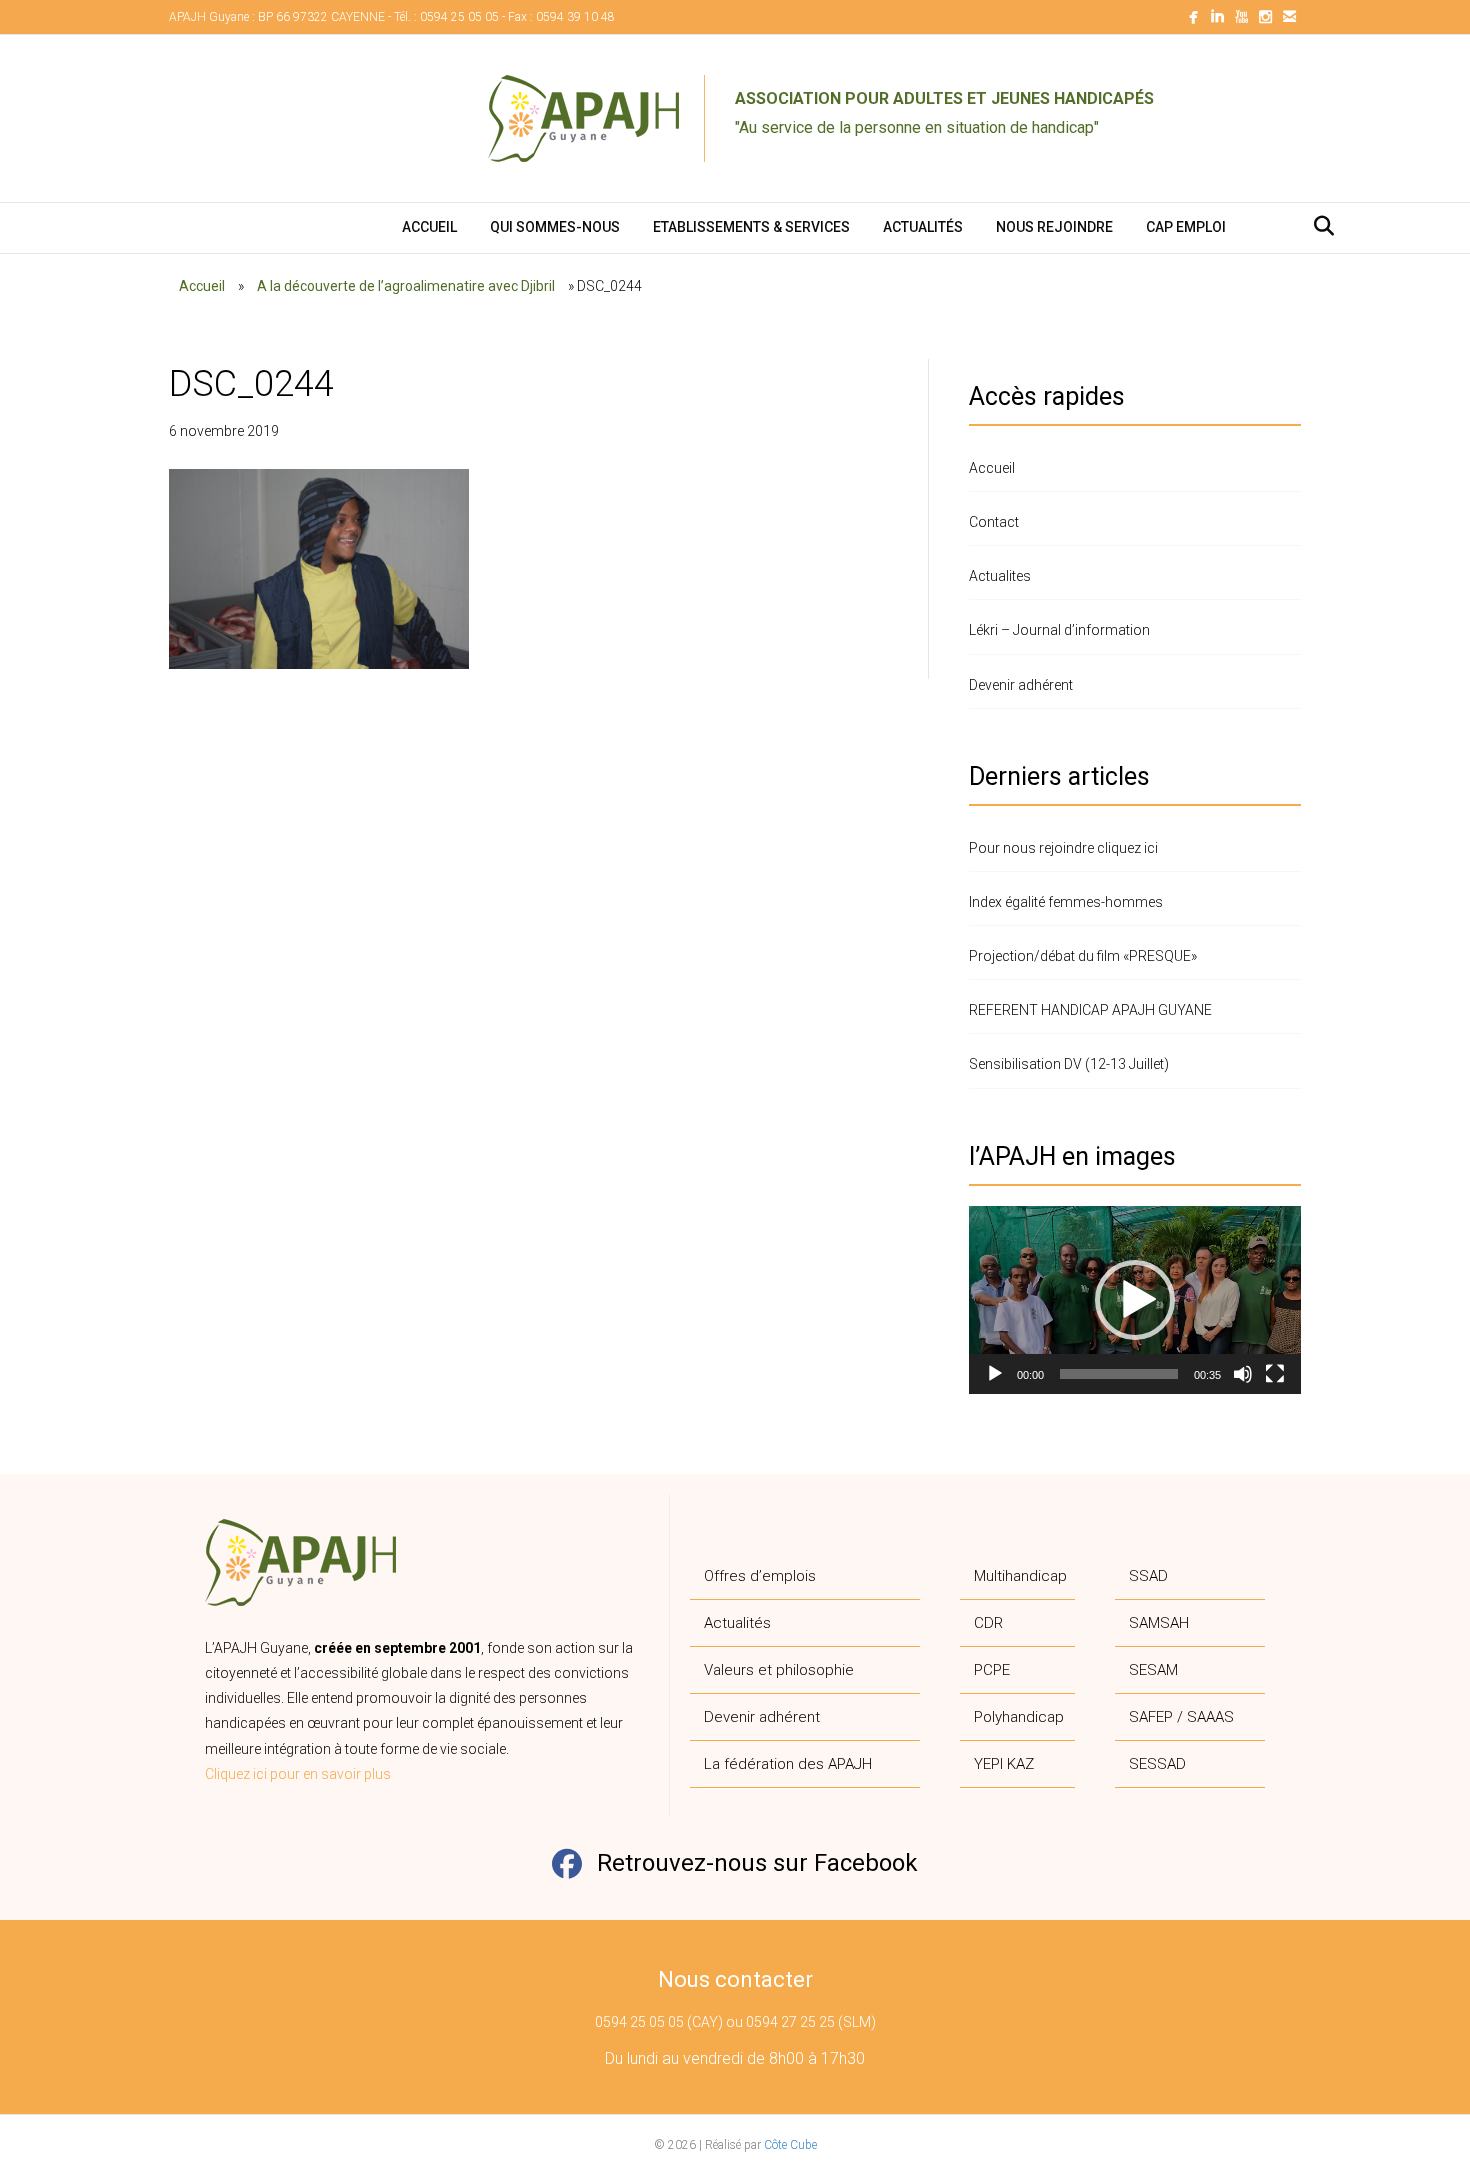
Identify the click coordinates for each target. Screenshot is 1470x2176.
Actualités (923, 227)
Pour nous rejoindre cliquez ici (1063, 848)
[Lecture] (995, 1374)
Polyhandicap (1019, 1717)
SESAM (1153, 1670)
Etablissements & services (751, 227)
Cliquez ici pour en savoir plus (298, 1774)
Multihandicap (1020, 1576)
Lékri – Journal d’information (1059, 630)
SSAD (1148, 1576)
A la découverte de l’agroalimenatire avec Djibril (406, 286)
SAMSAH (1159, 1623)
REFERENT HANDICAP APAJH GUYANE (1090, 1010)
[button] (1135, 1300)
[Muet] (1243, 1374)
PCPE (992, 1670)
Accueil (429, 227)
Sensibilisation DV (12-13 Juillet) (1069, 1064)
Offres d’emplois (760, 1576)
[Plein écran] (1275, 1374)
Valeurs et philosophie (779, 1670)
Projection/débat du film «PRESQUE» (1083, 956)
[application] (1135, 1300)
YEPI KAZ (1004, 1764)
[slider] (1119, 1374)
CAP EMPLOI (1186, 227)
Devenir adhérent (1021, 685)
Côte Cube (790, 2145)
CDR (988, 1623)
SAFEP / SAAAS (1181, 1717)
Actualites (1000, 576)
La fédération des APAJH (788, 1764)
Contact (994, 522)
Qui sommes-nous (555, 227)
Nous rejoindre (1054, 227)
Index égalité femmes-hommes (1066, 902)
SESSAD (1157, 1764)
